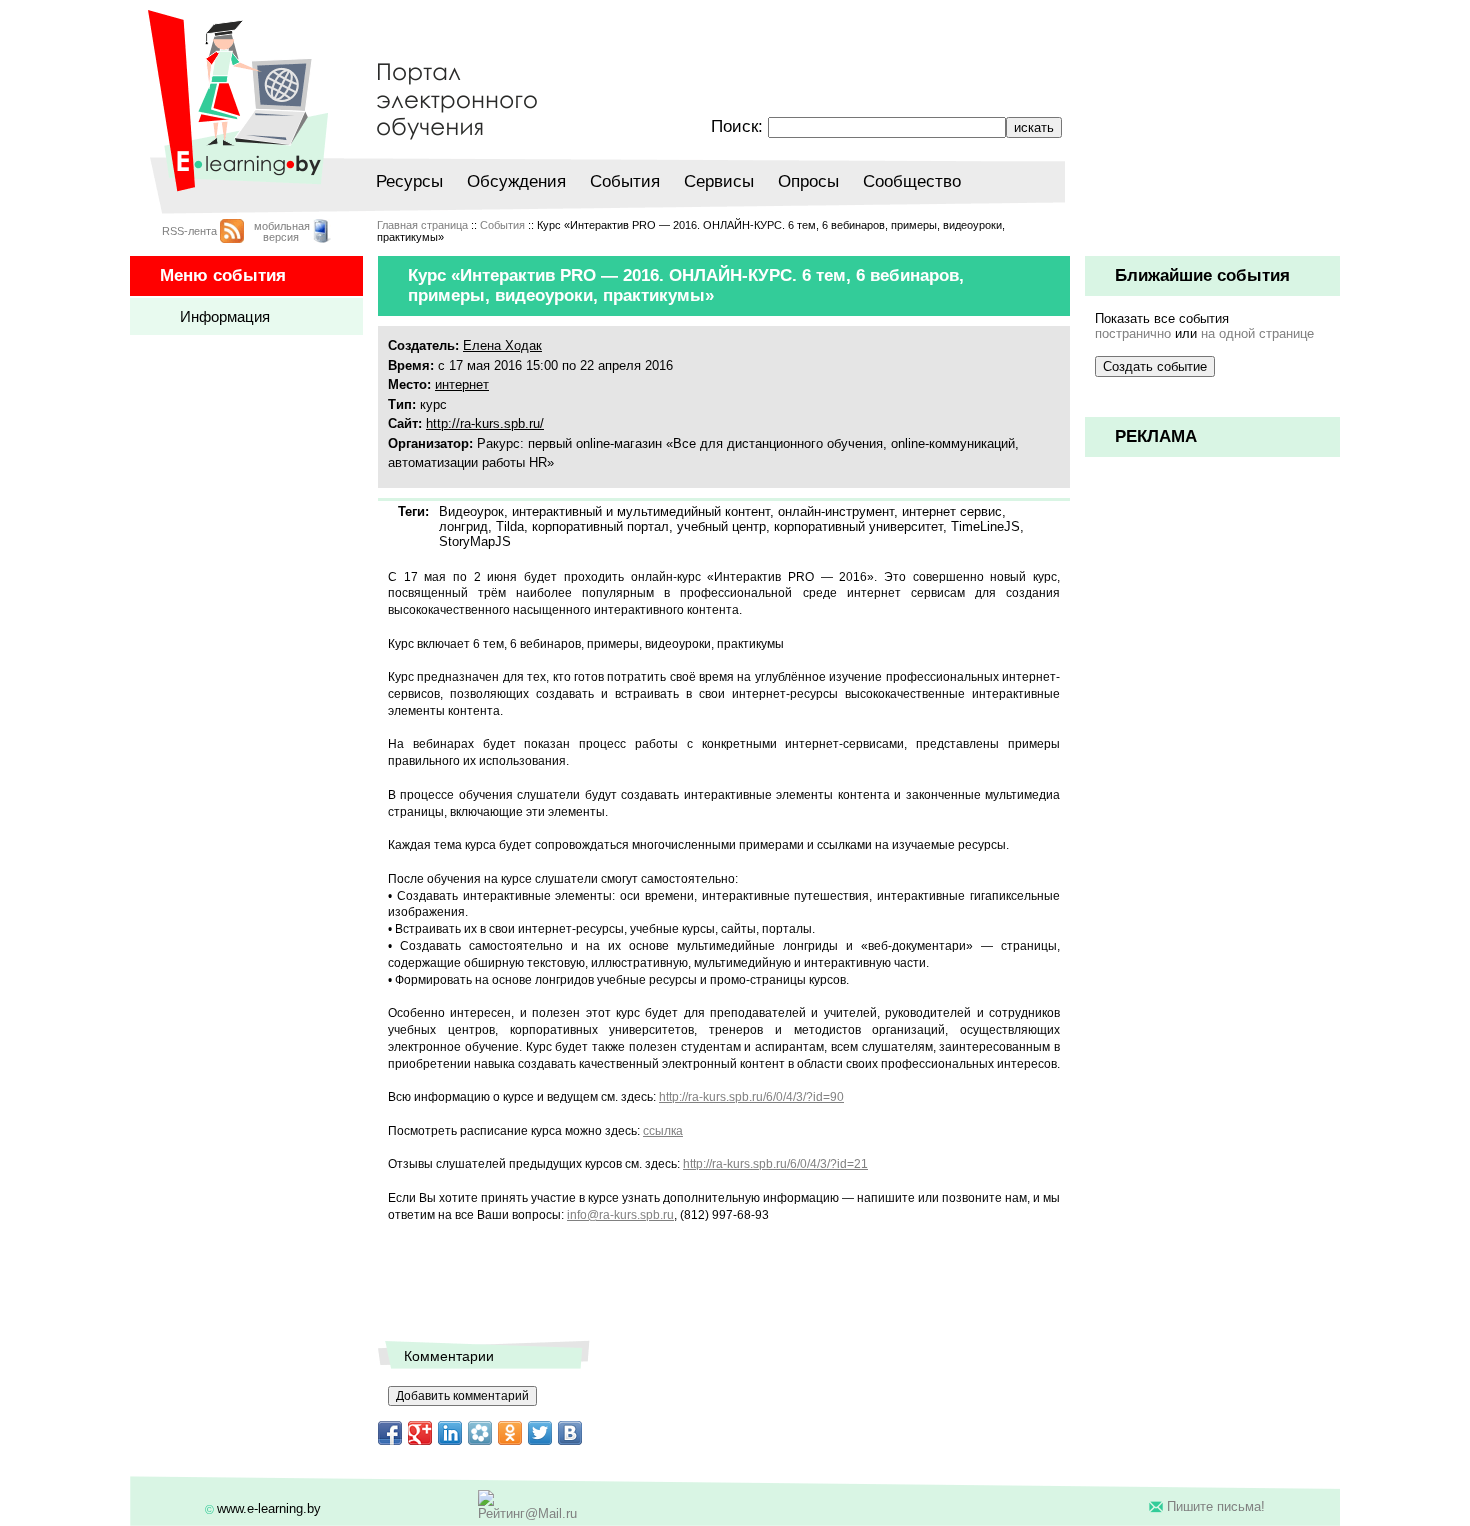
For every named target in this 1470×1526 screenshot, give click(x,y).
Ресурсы (409, 181)
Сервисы (719, 181)
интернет (462, 384)
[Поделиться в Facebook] (390, 1433)
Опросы (808, 181)
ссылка (663, 1131)
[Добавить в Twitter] (540, 1433)
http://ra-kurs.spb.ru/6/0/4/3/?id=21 (775, 1164)
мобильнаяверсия (282, 231)
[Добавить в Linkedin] (450, 1433)
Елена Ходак (502, 345)
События (625, 181)
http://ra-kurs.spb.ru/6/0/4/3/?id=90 (751, 1097)
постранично (1133, 333)
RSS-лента (189, 231)
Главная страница (422, 225)
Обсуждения (516, 181)
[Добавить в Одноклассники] (510, 1433)
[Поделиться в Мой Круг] (480, 1433)
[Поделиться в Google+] (420, 1433)
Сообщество (912, 181)
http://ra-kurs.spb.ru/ (485, 423)
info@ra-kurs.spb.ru (620, 1215)
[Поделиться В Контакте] (570, 1433)
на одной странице (1257, 333)
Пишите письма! (1216, 1506)
